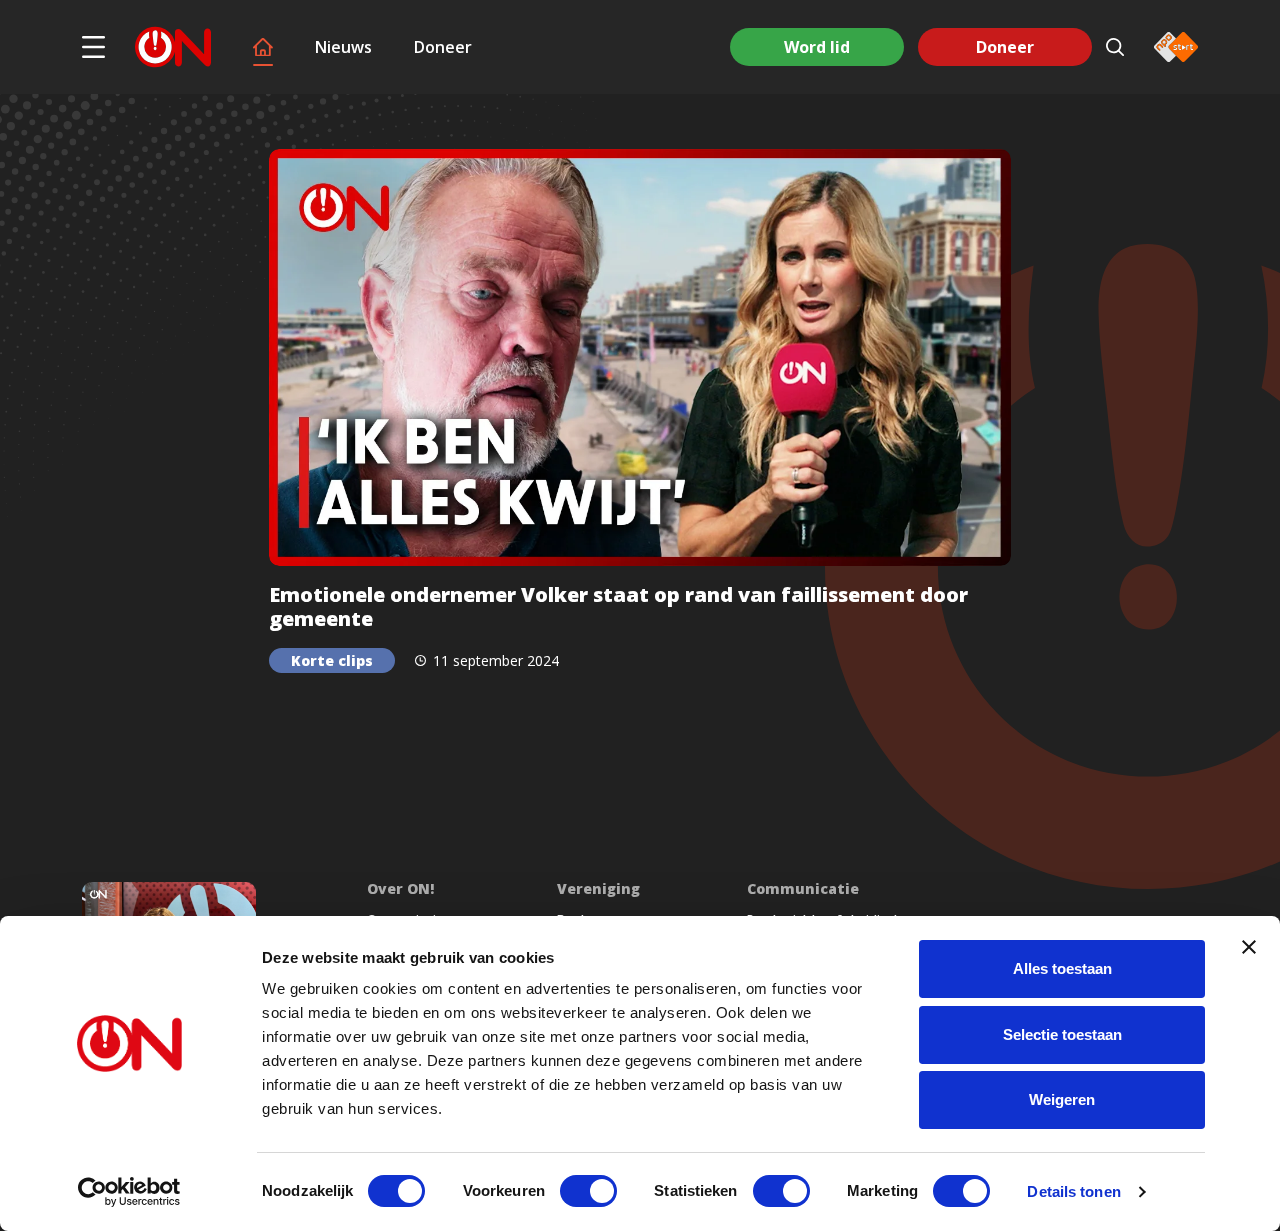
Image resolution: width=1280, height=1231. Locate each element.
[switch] (588, 1191)
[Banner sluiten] (1249, 947)
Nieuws (343, 47)
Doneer (443, 47)
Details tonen (1073, 1191)
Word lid (817, 47)
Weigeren (1062, 1099)
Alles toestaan (1062, 968)
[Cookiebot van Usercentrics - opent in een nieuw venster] (129, 1192)
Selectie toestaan (1062, 1034)
